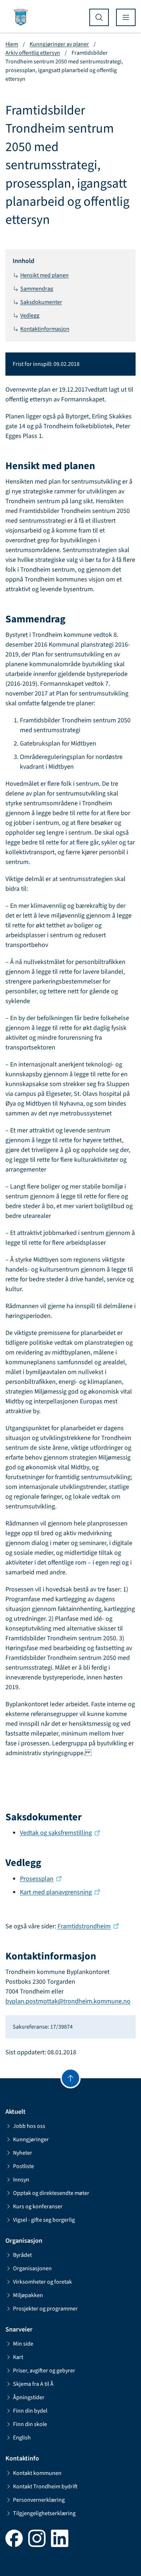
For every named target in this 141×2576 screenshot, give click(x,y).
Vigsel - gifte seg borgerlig (44, 2220)
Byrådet (22, 2255)
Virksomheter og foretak (42, 2282)
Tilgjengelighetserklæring (44, 2513)
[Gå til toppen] (70, 2078)
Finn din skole (30, 2424)
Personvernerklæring (39, 2500)
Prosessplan (37, 1879)
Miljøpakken (28, 2295)
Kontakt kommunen (37, 2473)
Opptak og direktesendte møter (51, 2193)
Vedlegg (30, 316)
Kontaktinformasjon (45, 329)
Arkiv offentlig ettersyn (33, 53)
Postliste (23, 2166)
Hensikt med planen (44, 275)
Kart (18, 2357)
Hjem (12, 44)
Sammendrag (37, 289)
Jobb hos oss (29, 2126)
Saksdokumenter (41, 302)
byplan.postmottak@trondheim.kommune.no (68, 2001)
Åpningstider (29, 2397)
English (22, 2438)
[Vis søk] (99, 17)
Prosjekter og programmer (45, 2309)
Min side (23, 2344)
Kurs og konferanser (38, 2206)
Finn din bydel (30, 2411)
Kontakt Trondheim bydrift (45, 2487)
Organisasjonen (32, 2268)
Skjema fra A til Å (33, 2384)
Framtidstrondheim (84, 1926)
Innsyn (21, 2180)
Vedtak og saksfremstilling (56, 1833)
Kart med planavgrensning (56, 1892)
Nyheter (23, 2153)
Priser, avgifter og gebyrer (44, 2371)
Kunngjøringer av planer (59, 44)
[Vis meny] (126, 17)
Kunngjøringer (31, 2139)
